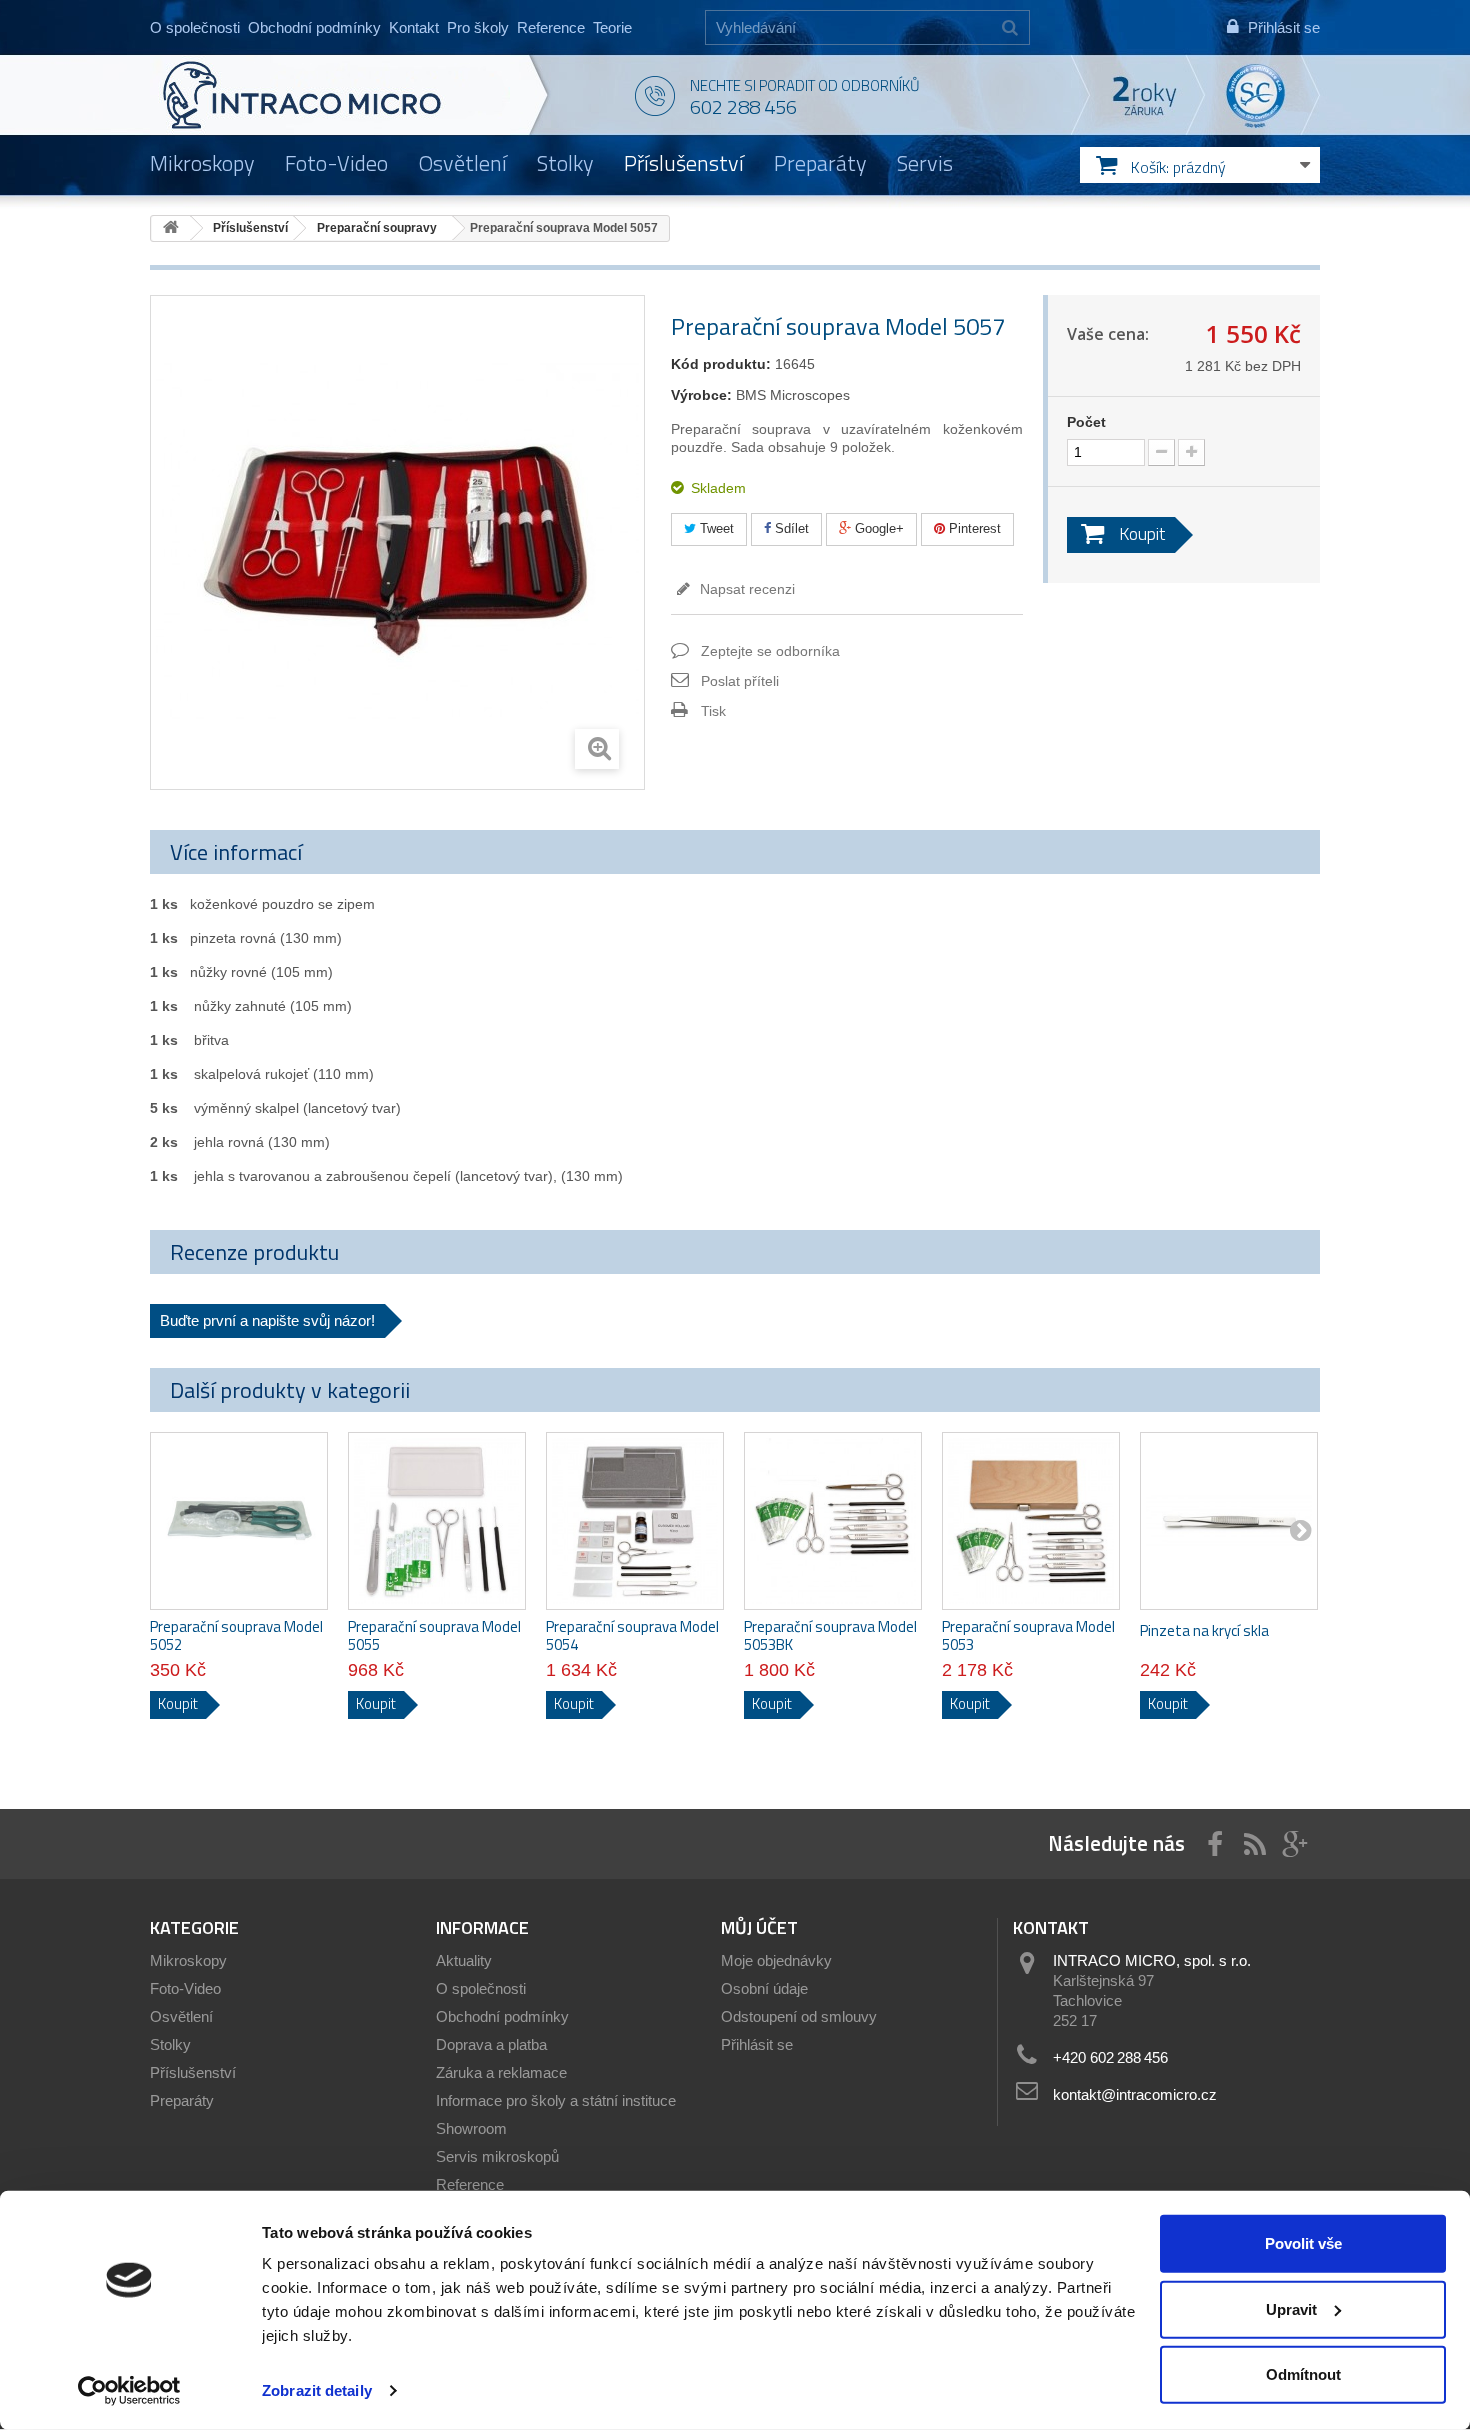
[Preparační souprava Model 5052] (239, 1521)
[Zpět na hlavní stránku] (171, 228)
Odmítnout (1303, 2374)
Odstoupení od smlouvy (799, 2016)
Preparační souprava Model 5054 (632, 1636)
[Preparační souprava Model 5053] (1031, 1521)
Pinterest (973, 528)
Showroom (471, 2128)
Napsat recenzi (745, 589)
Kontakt (414, 27)
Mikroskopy (202, 163)
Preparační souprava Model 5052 (236, 1636)
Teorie (612, 27)
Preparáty (820, 163)
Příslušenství (684, 163)
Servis (925, 163)
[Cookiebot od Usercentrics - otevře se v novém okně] (129, 2391)
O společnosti (195, 27)
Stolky (565, 163)
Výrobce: (701, 395)
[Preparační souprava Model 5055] (437, 1521)
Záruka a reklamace (501, 2072)
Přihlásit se (757, 2044)
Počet (1086, 422)
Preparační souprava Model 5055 (434, 1636)
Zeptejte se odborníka (770, 651)
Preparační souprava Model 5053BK (830, 1636)
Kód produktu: (721, 364)
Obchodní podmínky (314, 27)
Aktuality (464, 1960)
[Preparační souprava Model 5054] (635, 1521)
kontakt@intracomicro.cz (1135, 2094)
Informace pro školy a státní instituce (556, 2100)
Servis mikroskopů (497, 2156)
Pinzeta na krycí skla (1204, 1631)
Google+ (877, 528)
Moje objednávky (776, 1960)
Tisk (713, 711)
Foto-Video (336, 163)
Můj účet (759, 1927)
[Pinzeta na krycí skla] (1229, 1521)
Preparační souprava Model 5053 (1028, 1636)
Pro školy (478, 27)
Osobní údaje (764, 1988)
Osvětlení (462, 163)
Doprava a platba (491, 2044)
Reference (551, 27)
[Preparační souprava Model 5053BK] (833, 1521)
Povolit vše (1303, 2243)
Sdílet (790, 528)
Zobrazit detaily (317, 2390)
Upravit (1291, 2308)
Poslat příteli (740, 681)
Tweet (715, 528)
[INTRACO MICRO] (342, 95)
